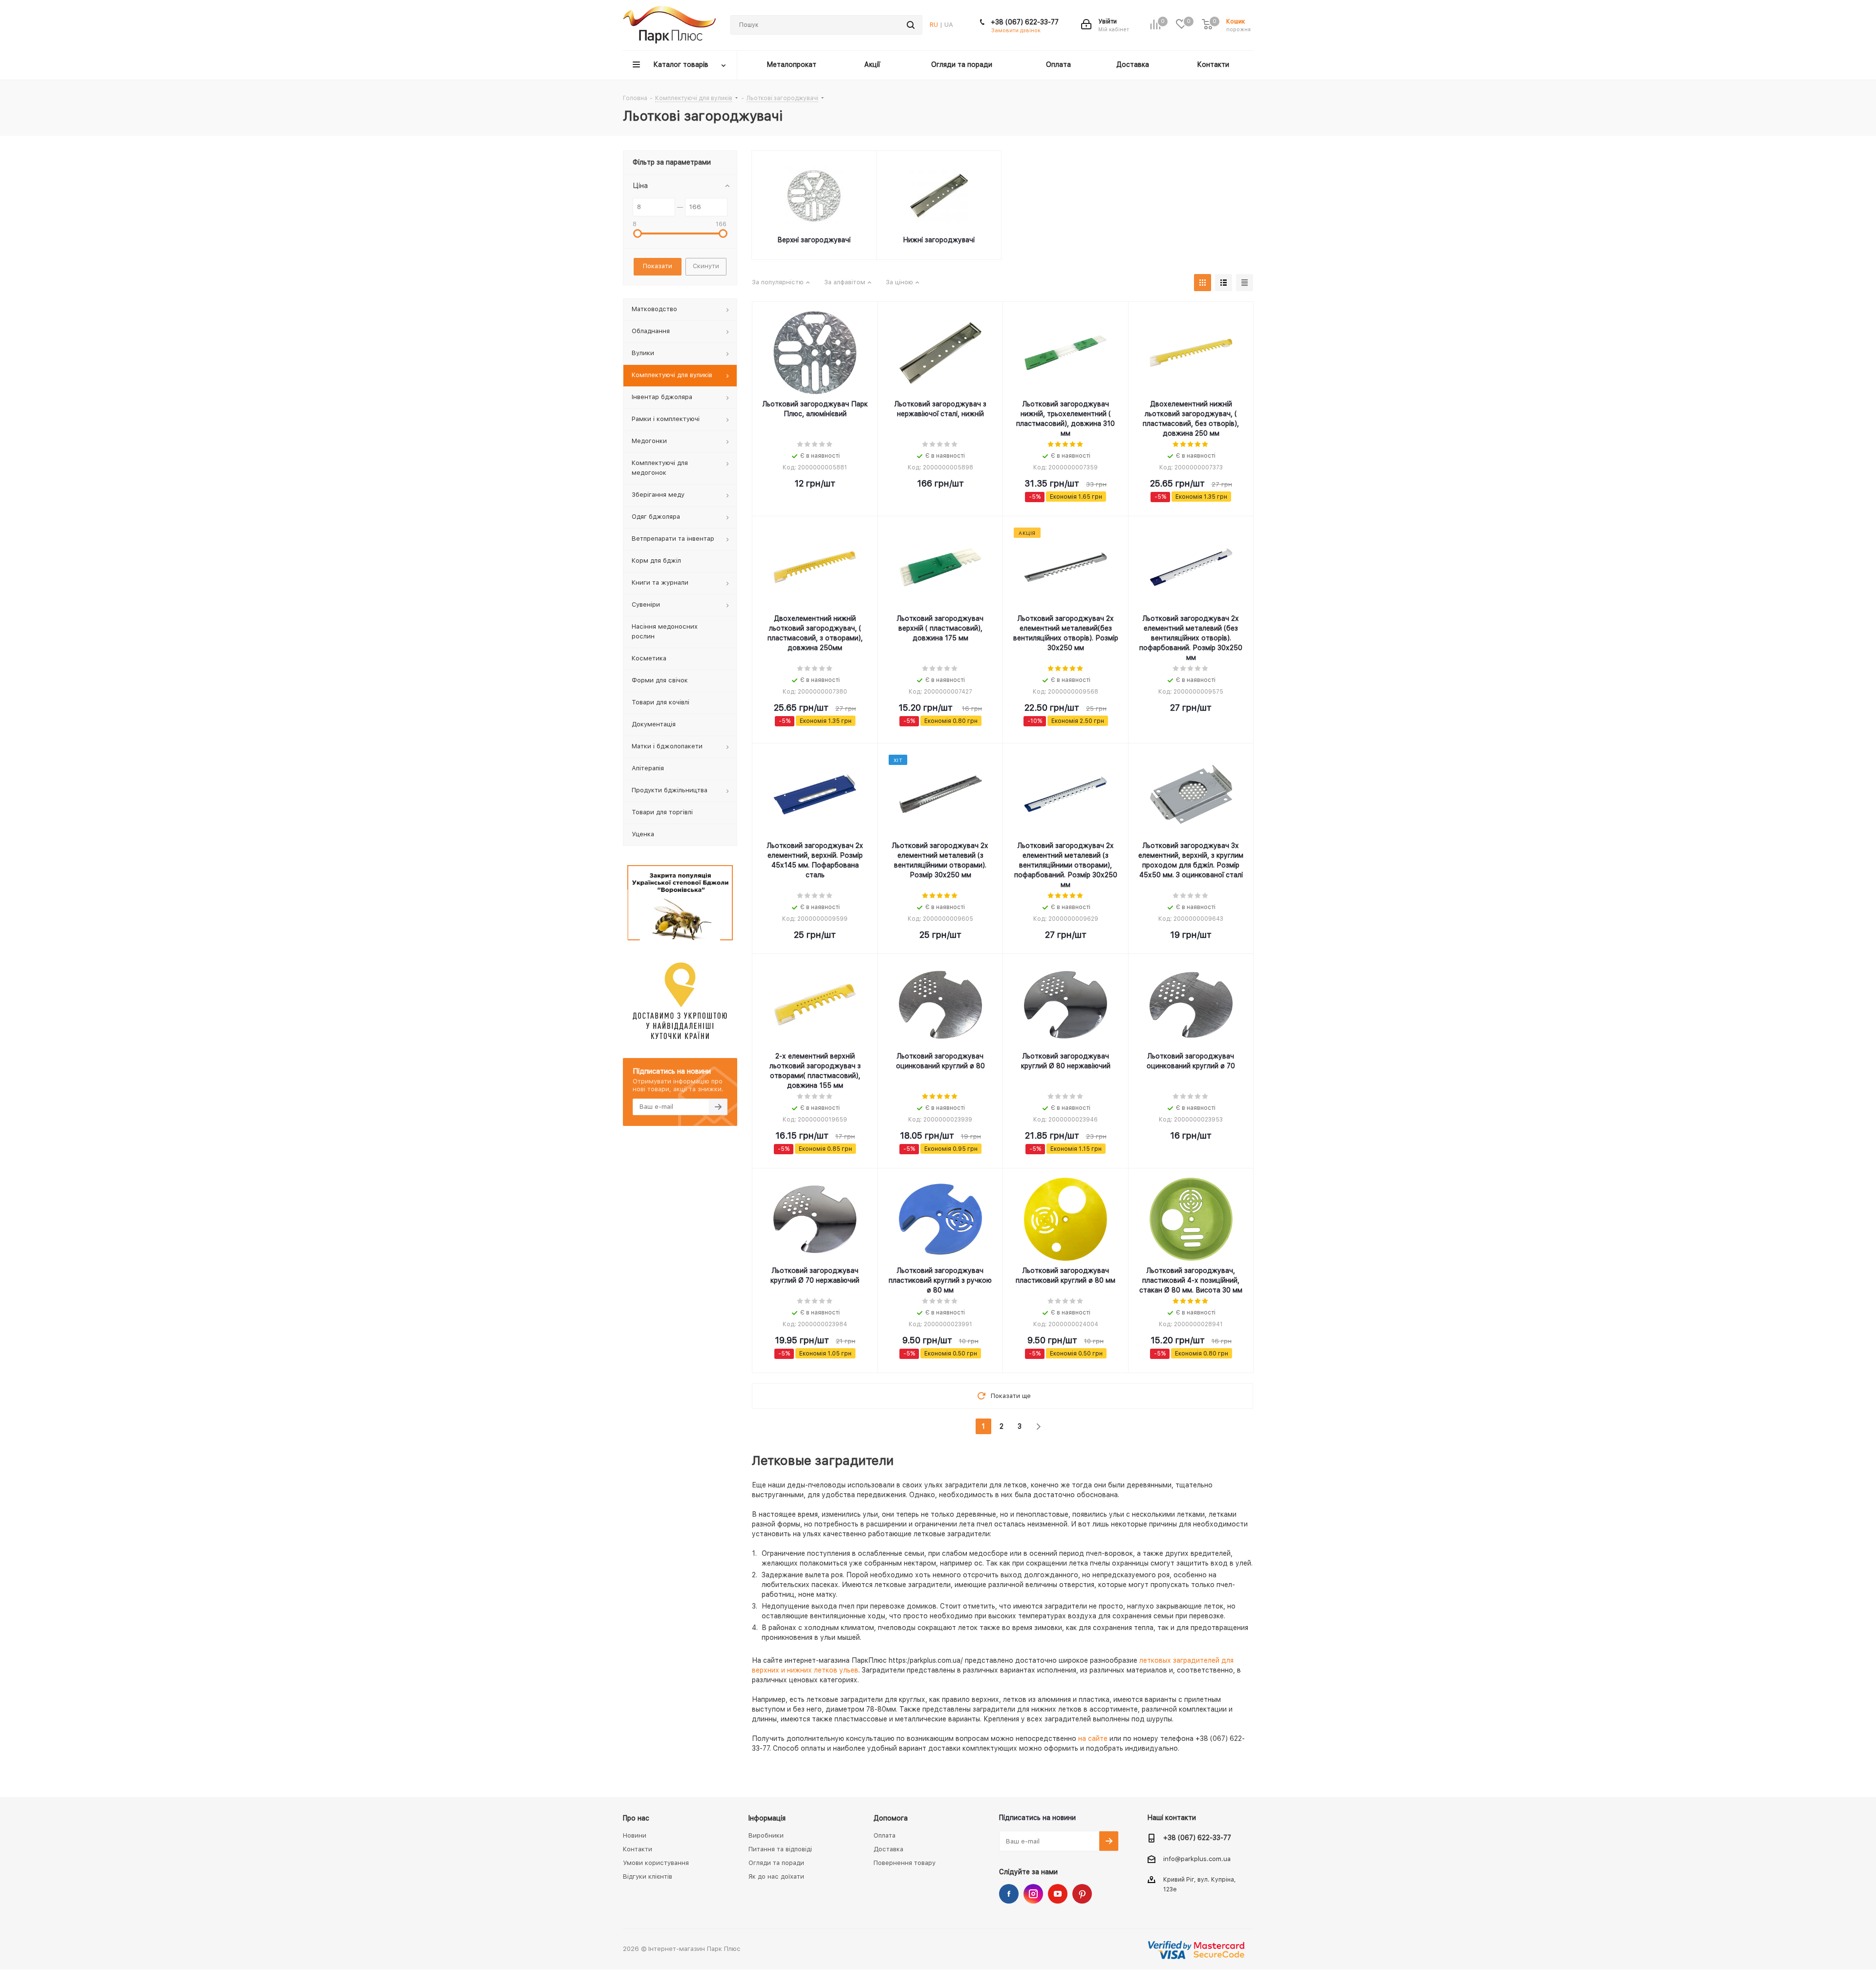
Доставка (888, 1849)
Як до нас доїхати (776, 1876)
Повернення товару (905, 1863)
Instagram (1033, 1894)
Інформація (767, 1818)
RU (934, 25)
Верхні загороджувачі (814, 240)
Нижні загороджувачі (939, 240)
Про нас (636, 1818)
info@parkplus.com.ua (1197, 1859)
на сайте (1093, 1738)
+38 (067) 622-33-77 (1025, 22)
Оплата (885, 1835)
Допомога (891, 1818)
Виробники (766, 1835)
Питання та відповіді (780, 1849)
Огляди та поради (776, 1863)
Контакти (638, 1849)
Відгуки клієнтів (648, 1876)
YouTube (1058, 1894)
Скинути (706, 266)
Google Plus (1082, 1894)
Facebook (1009, 1894)
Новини (635, 1835)
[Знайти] (911, 25)
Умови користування (656, 1863)
